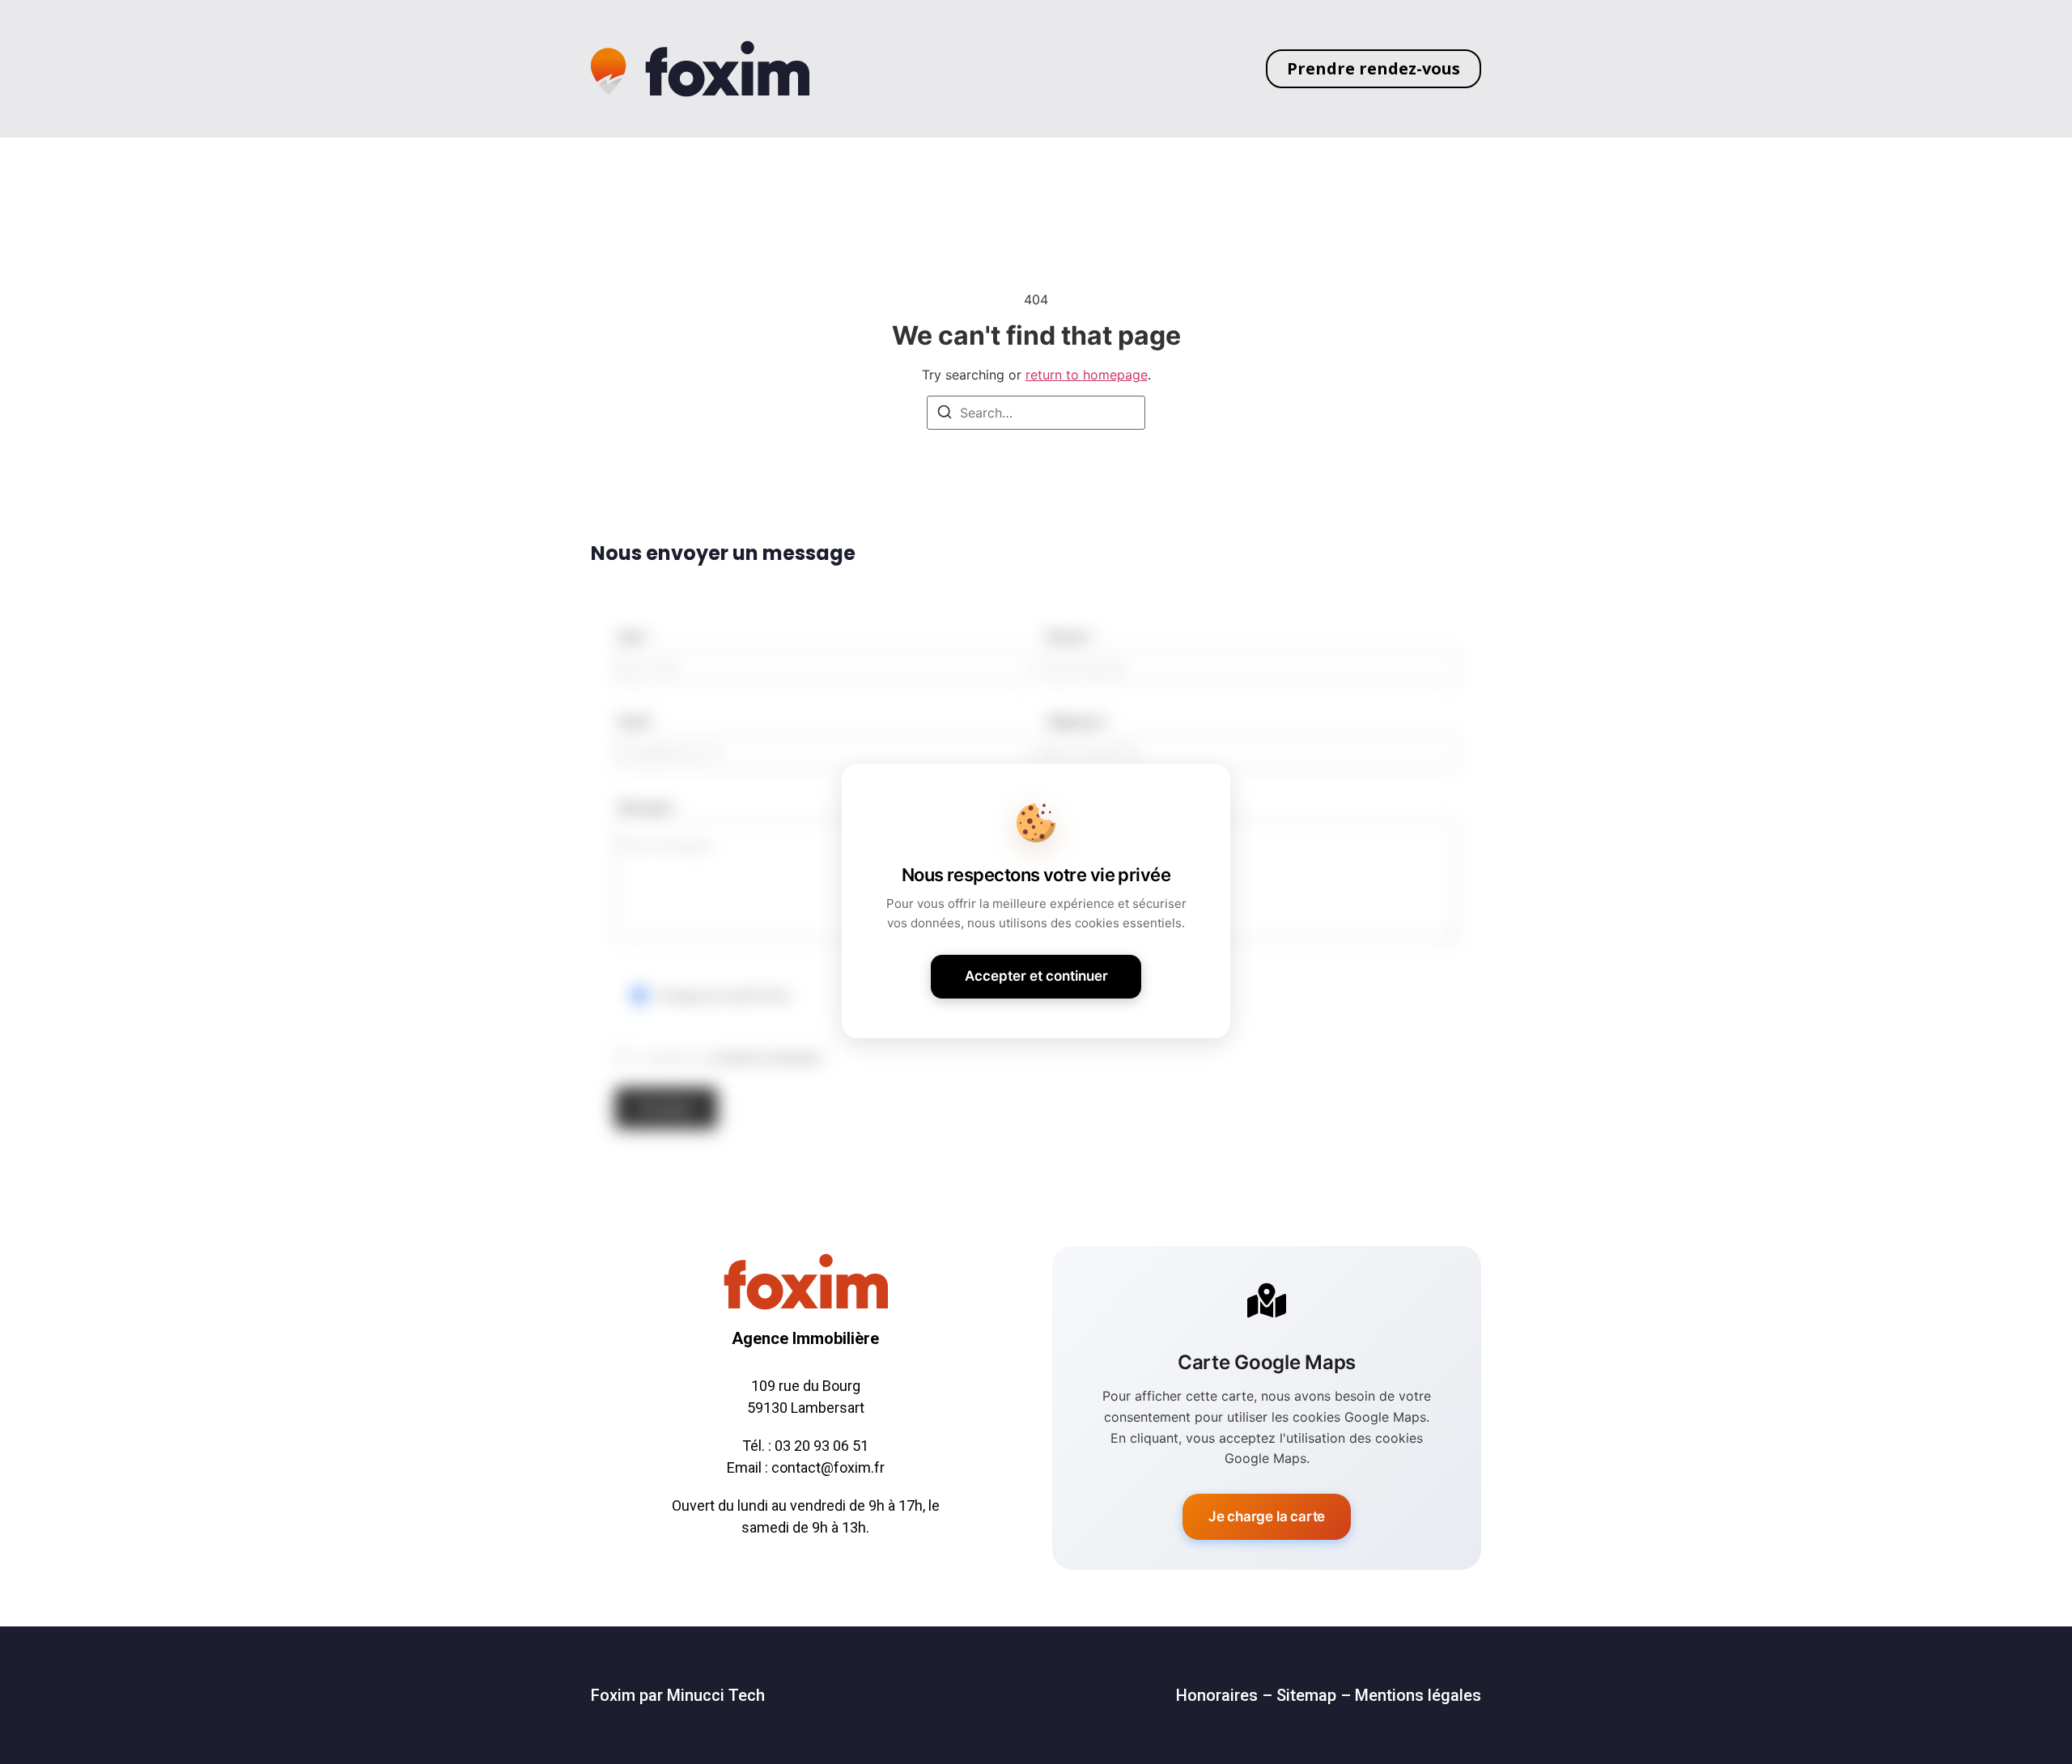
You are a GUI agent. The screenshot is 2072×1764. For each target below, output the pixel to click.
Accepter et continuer (1036, 976)
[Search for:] (1036, 413)
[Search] (945, 414)
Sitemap (1306, 1695)
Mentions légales (1418, 1695)
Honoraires (1217, 1695)
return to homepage (1087, 375)
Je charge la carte (1267, 1516)
